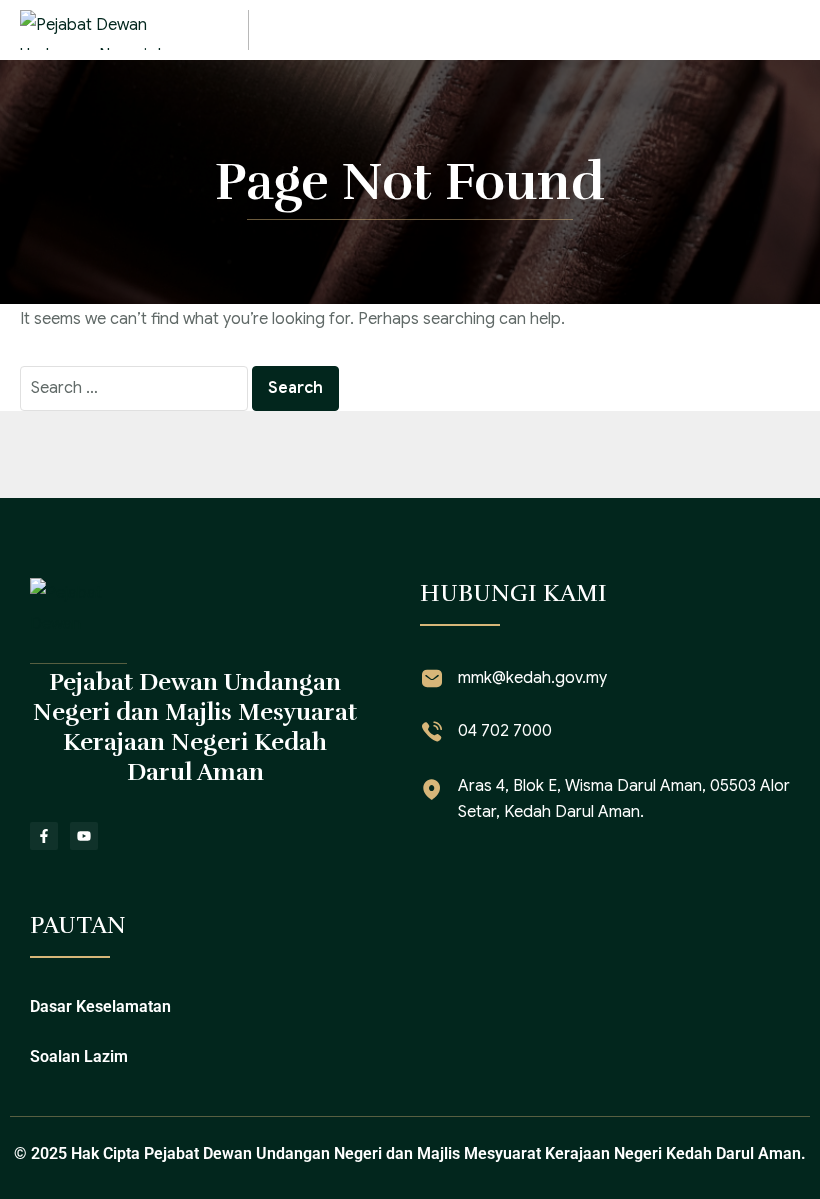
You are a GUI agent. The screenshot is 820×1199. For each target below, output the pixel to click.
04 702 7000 (505, 731)
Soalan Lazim (79, 1056)
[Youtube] (84, 836)
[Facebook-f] (44, 836)
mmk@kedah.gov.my (532, 678)
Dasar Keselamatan (100, 1006)
